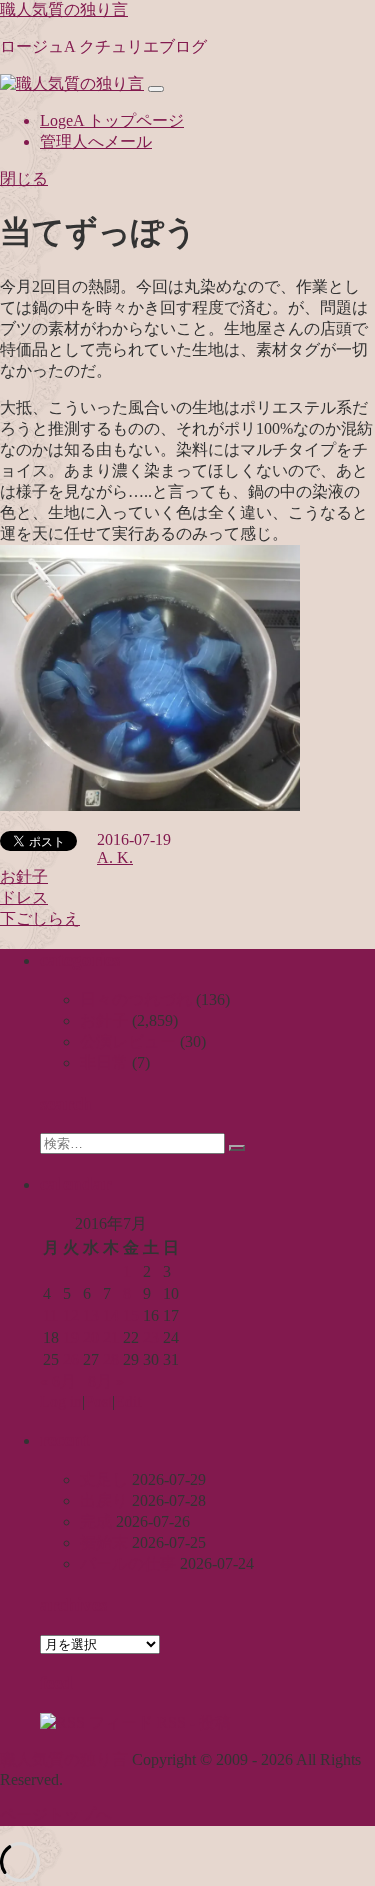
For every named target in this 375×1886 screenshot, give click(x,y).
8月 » (106, 1381)
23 (151, 1337)
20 (91, 1337)
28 (111, 1359)
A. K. (115, 857)
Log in (61, 1401)
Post (98, 1401)
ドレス (24, 897)
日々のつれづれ (136, 999)
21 (111, 1337)
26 (71, 1359)
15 (131, 1315)
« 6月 (58, 1381)
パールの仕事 (128, 1563)
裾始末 (104, 1542)
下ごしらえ (40, 918)
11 (50, 1315)
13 (91, 1315)
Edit (128, 1401)
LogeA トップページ (112, 120)
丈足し (104, 1479)
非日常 (104, 1062)
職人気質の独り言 (64, 9)
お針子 (24, 876)
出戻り (104, 1500)
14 (111, 1315)
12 (71, 1315)
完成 (96, 1521)
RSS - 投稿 (192, 1722)
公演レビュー (128, 1041)
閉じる (24, 178)
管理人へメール (96, 141)
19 (71, 1337)
